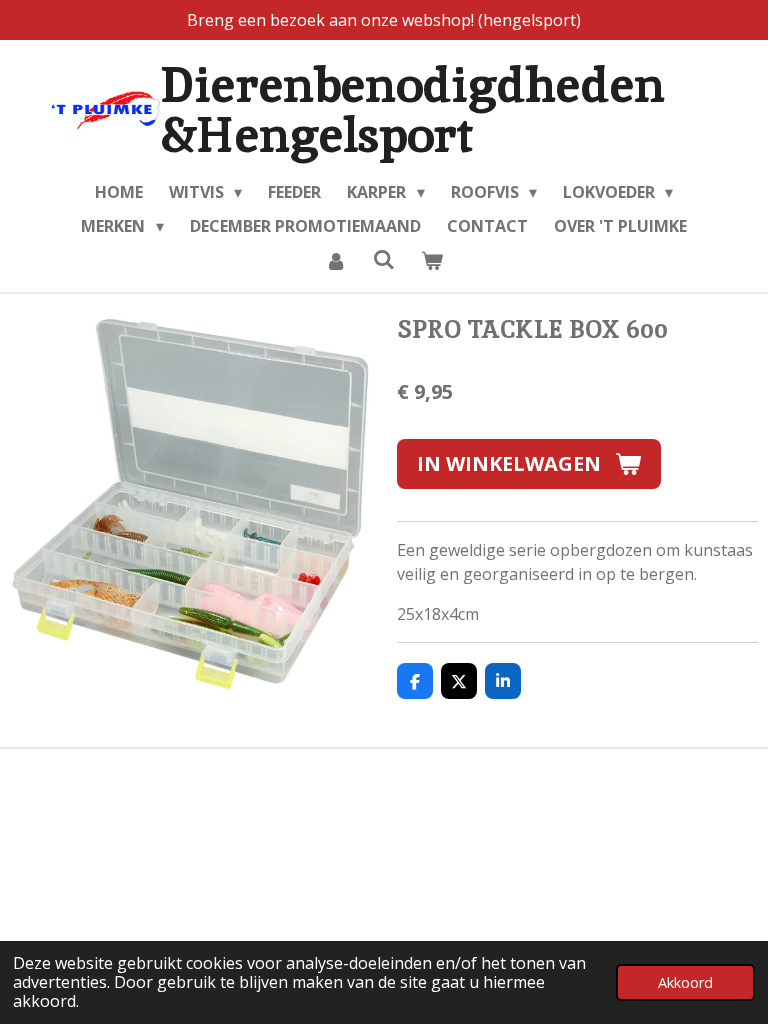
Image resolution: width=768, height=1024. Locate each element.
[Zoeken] (384, 259)
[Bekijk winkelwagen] (432, 260)
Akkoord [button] (685, 982)
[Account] (335, 260)
